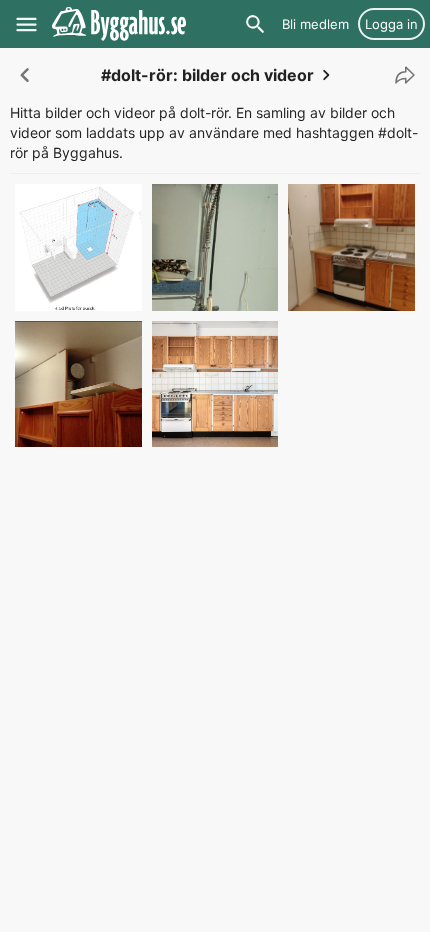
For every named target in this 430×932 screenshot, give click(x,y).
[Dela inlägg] (400, 75)
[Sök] (255, 24)
